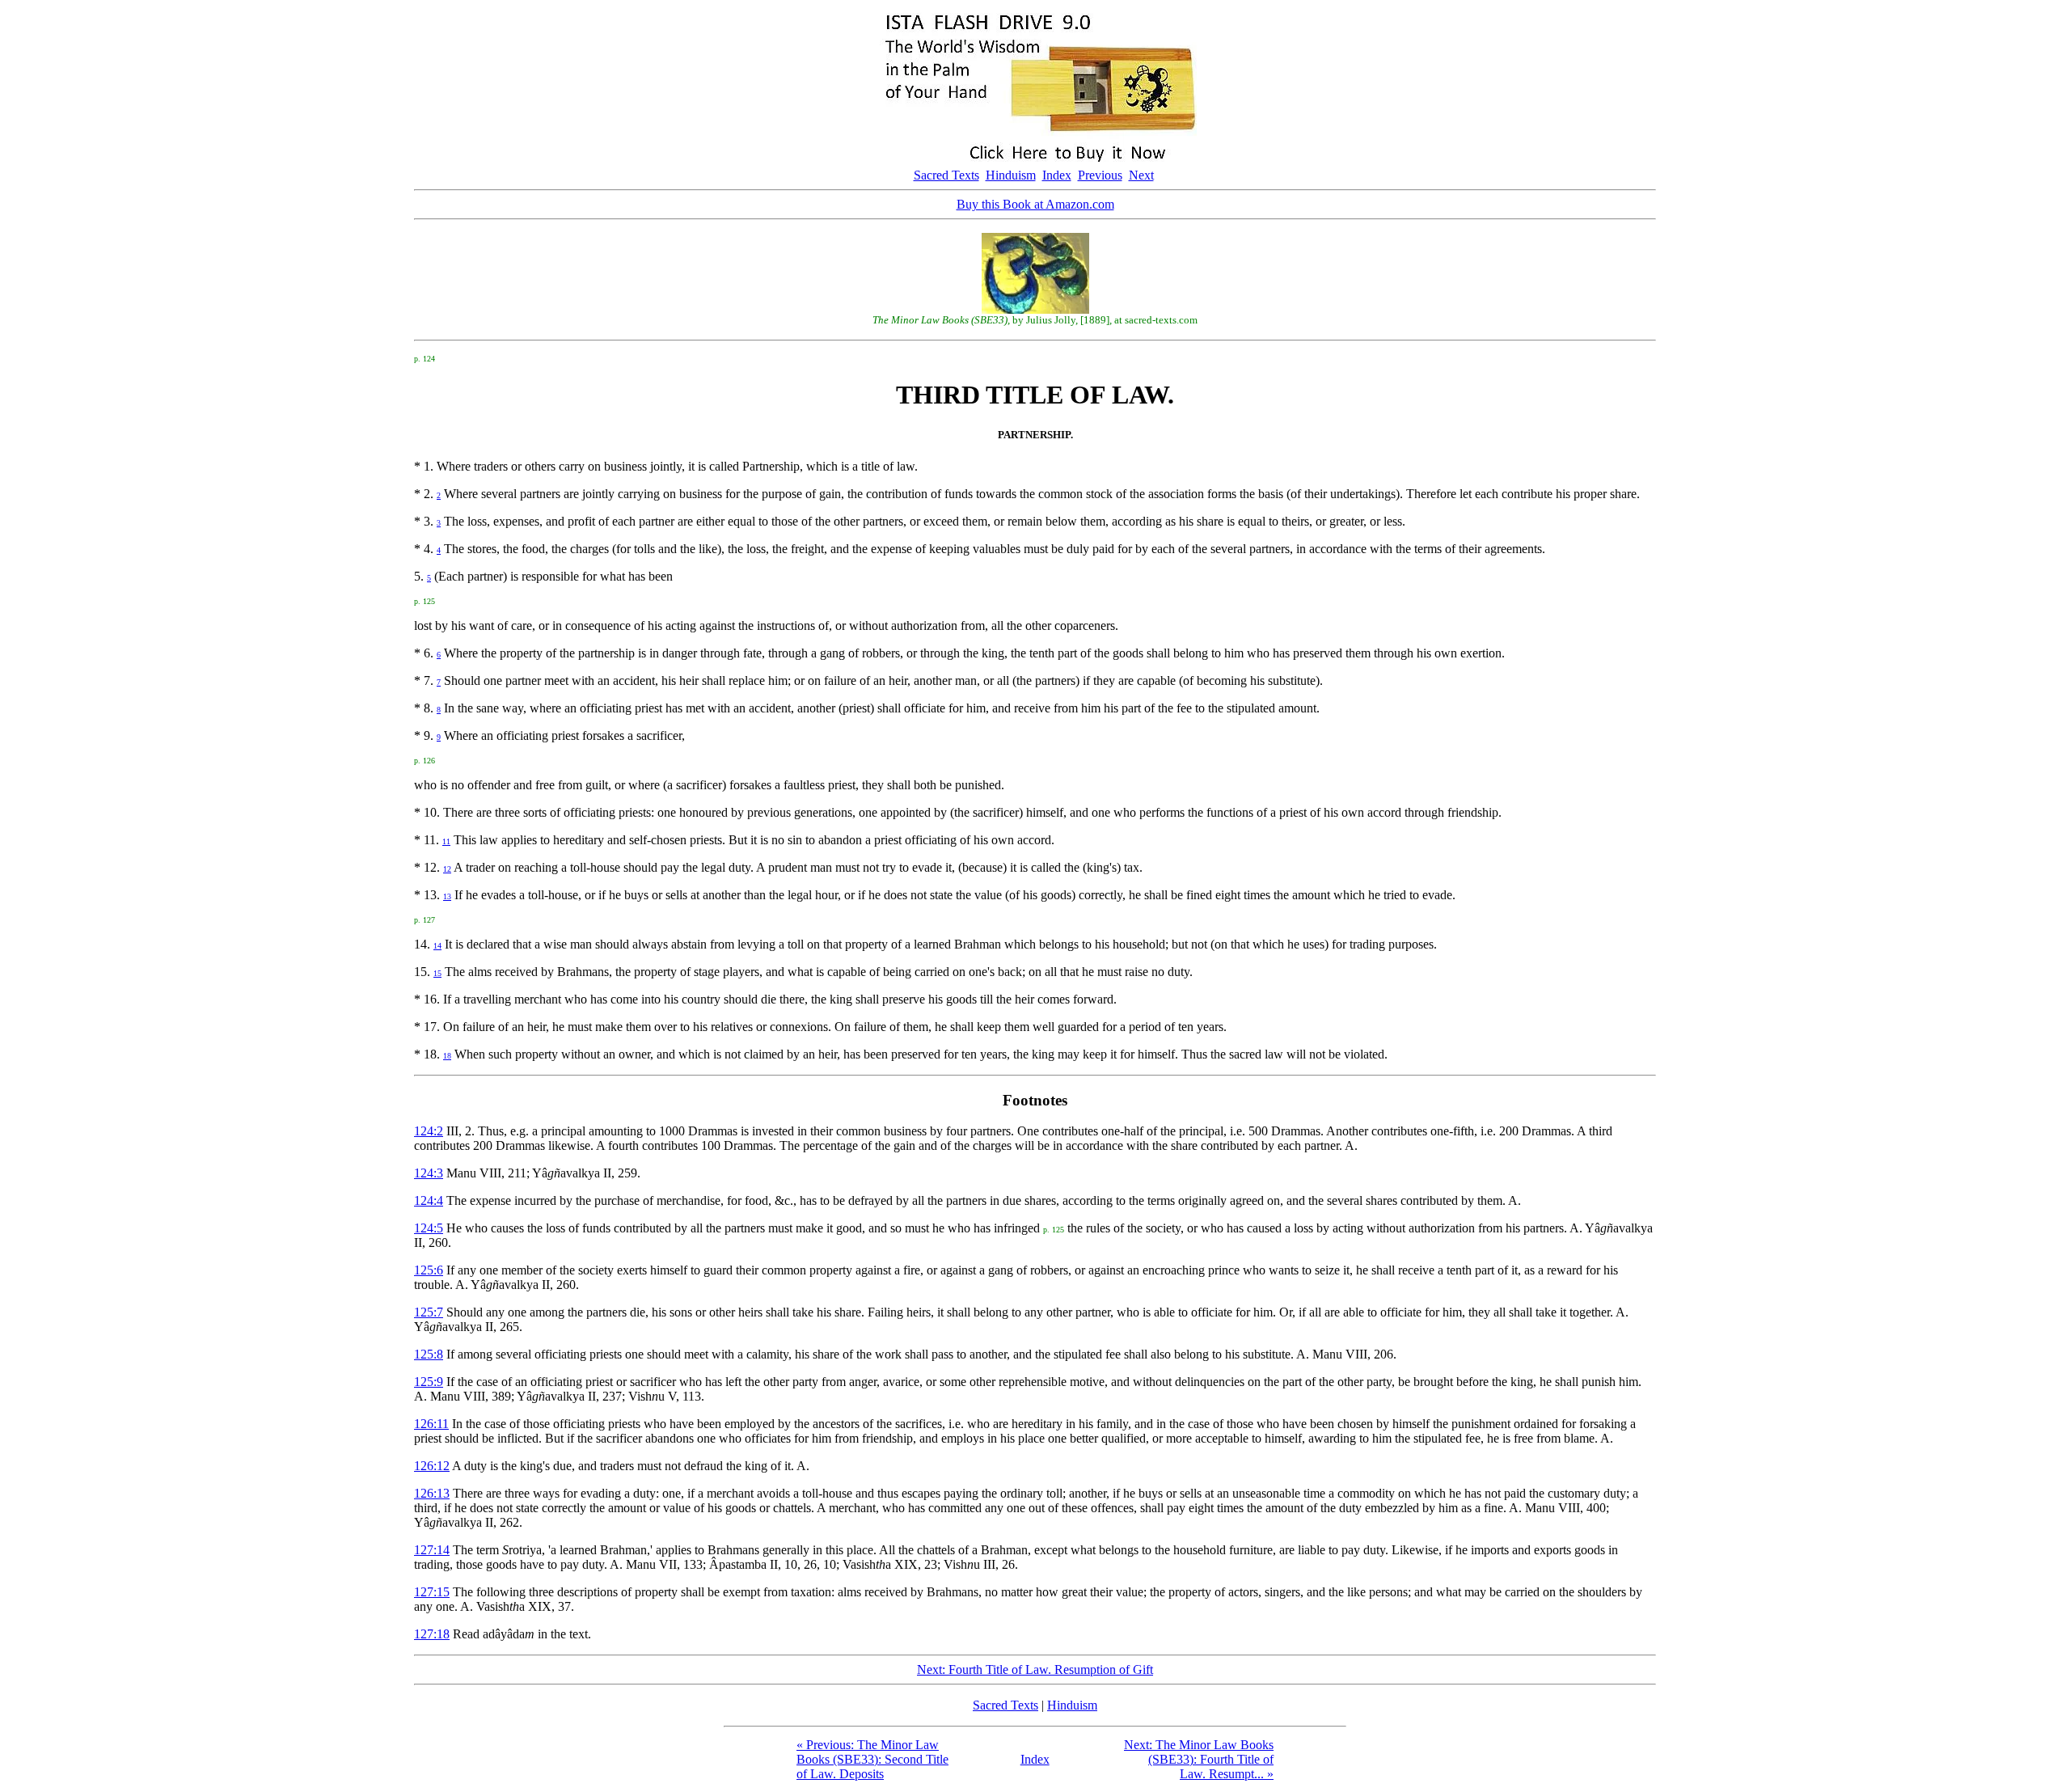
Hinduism (1011, 175)
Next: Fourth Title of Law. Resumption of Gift (1035, 1669)
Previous (1100, 175)
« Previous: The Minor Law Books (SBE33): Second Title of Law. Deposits (872, 1759)
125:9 (429, 1382)
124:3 (429, 1173)
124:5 (429, 1228)
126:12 (432, 1466)
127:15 (432, 1592)
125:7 (429, 1312)
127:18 (432, 1634)
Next (1141, 175)
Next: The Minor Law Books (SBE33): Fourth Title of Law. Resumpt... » (1199, 1759)
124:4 (429, 1200)
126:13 (432, 1493)
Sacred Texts (946, 175)
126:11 (431, 1424)
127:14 (432, 1550)
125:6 (429, 1270)
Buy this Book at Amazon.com (1035, 204)
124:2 (429, 1131)
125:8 (429, 1354)
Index (1057, 175)
